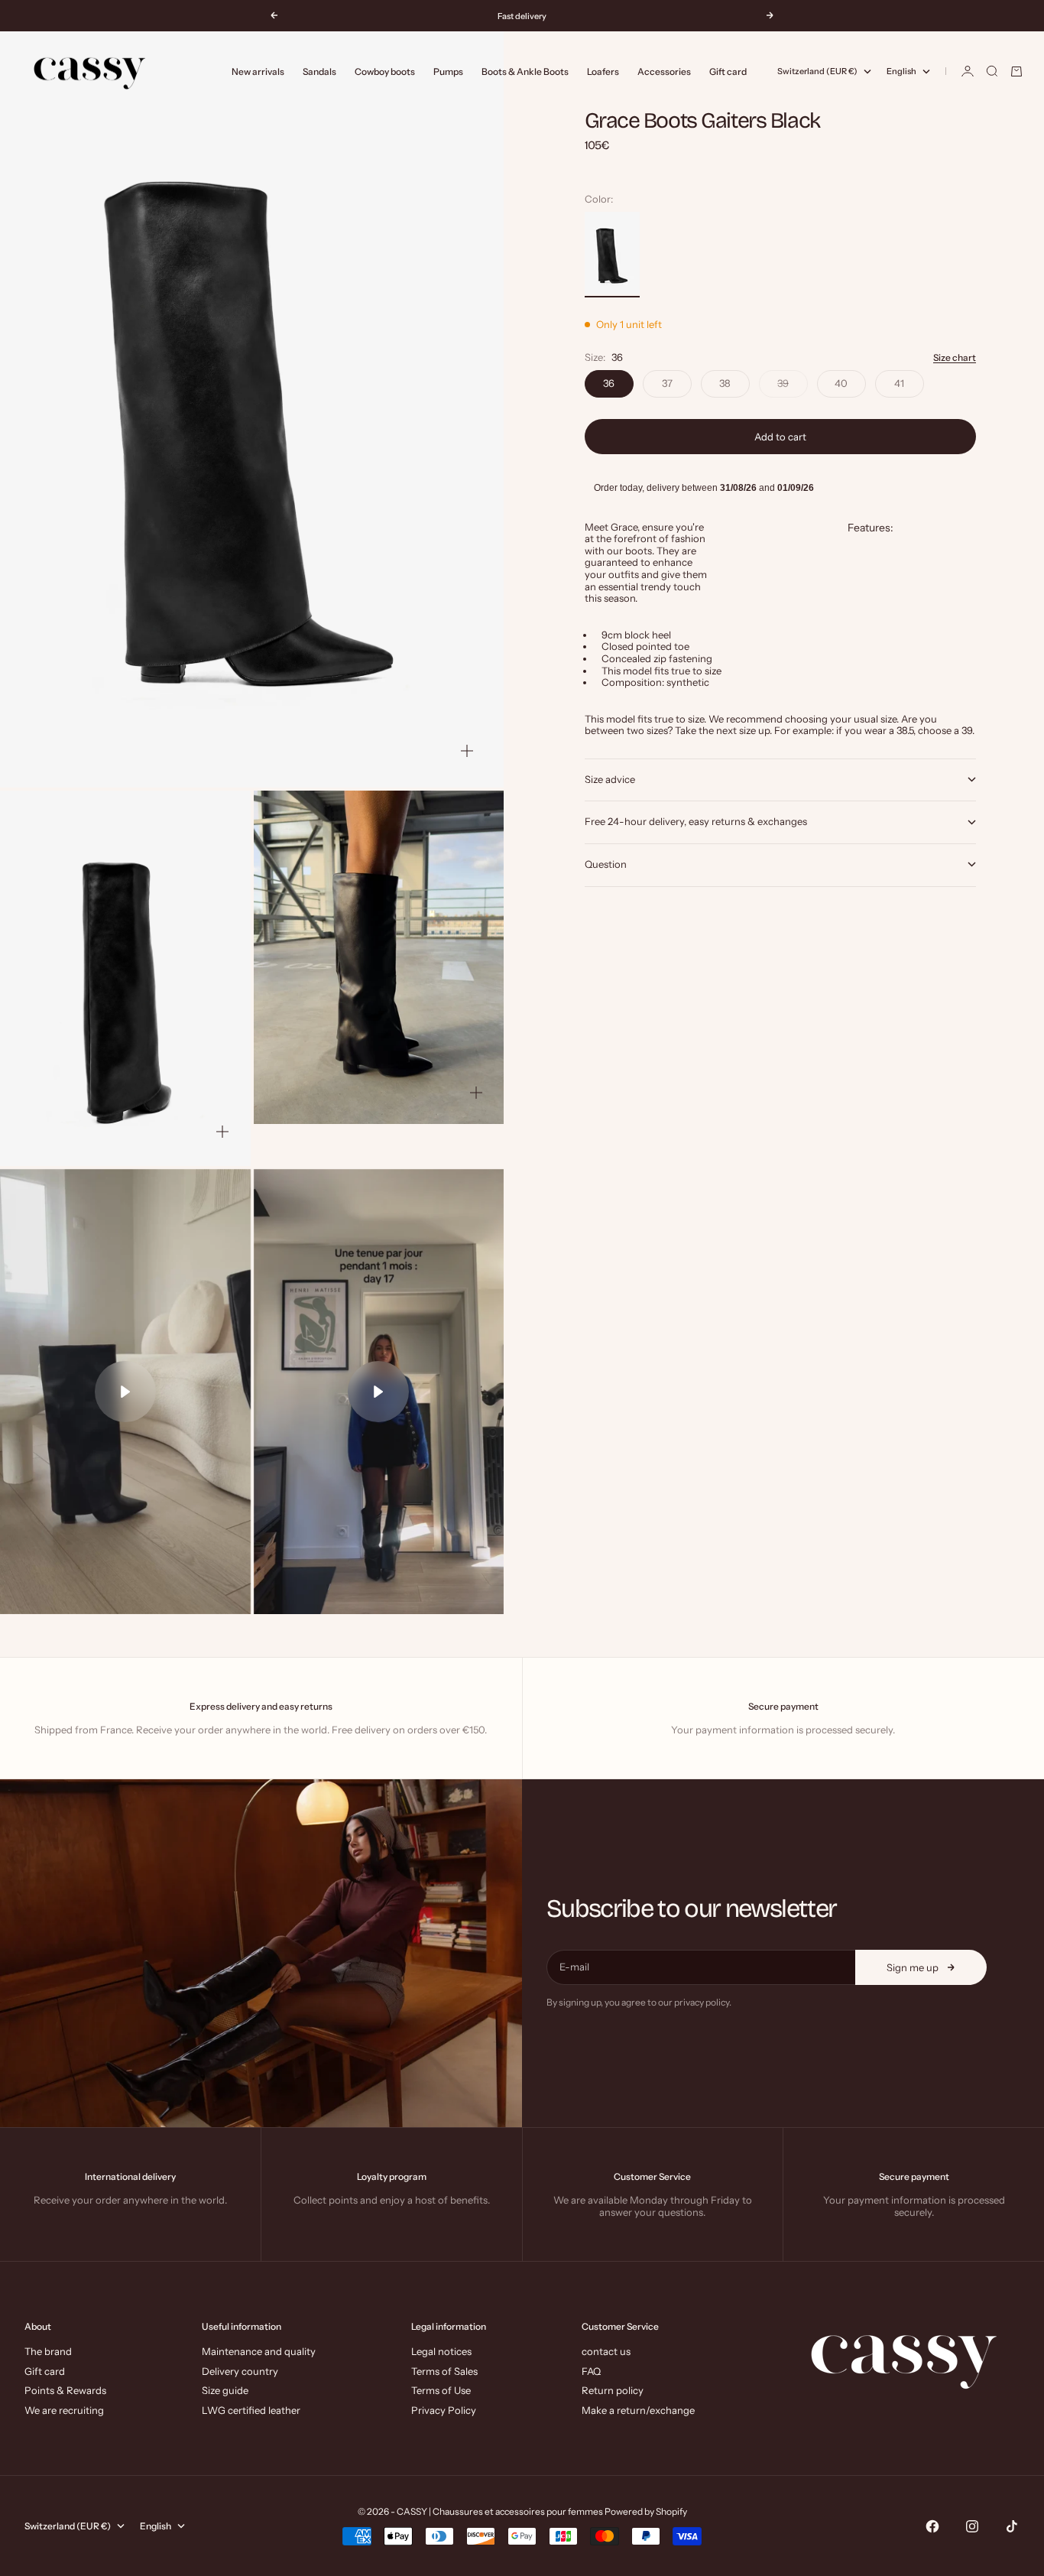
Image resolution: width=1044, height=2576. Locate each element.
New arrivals (258, 71)
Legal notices (441, 2351)
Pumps (448, 71)
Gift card (728, 71)
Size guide (225, 2390)
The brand (48, 2351)
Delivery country (240, 2371)
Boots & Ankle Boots (525, 71)
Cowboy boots (385, 71)
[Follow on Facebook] (932, 2526)
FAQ (591, 2371)
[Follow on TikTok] (1012, 2526)
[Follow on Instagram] (972, 2526)
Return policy (613, 2390)
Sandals (319, 71)
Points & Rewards (65, 2390)
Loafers (603, 71)
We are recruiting (64, 2410)
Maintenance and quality (259, 2351)
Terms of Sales (444, 2371)
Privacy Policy (444, 2410)
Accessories (664, 71)
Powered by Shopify (646, 2511)
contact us (606, 2351)
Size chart (955, 357)
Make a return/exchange (638, 2410)
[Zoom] (467, 751)
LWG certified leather (251, 2410)
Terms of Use (441, 2390)
